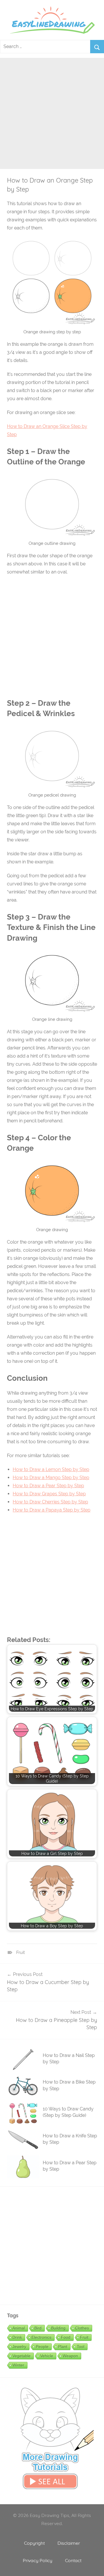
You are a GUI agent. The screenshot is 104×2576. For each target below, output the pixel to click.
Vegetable (22, 2356)
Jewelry (19, 2347)
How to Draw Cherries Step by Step (50, 1502)
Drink (17, 2337)
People (42, 2347)
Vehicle (47, 2356)
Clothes (82, 2328)
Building (58, 2328)
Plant (63, 2347)
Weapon (70, 2356)
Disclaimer (69, 2543)
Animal (19, 2328)
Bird (38, 2328)
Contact (73, 2560)
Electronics (41, 2337)
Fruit (21, 1952)
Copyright (34, 2543)
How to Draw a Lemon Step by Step (51, 1469)
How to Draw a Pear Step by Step (48, 1486)
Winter (18, 2365)
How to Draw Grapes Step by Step (49, 1494)
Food (66, 2337)
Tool (81, 2347)
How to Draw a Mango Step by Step (51, 1478)
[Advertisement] (52, 110)
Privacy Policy (38, 2560)
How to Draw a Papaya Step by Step (52, 1510)
